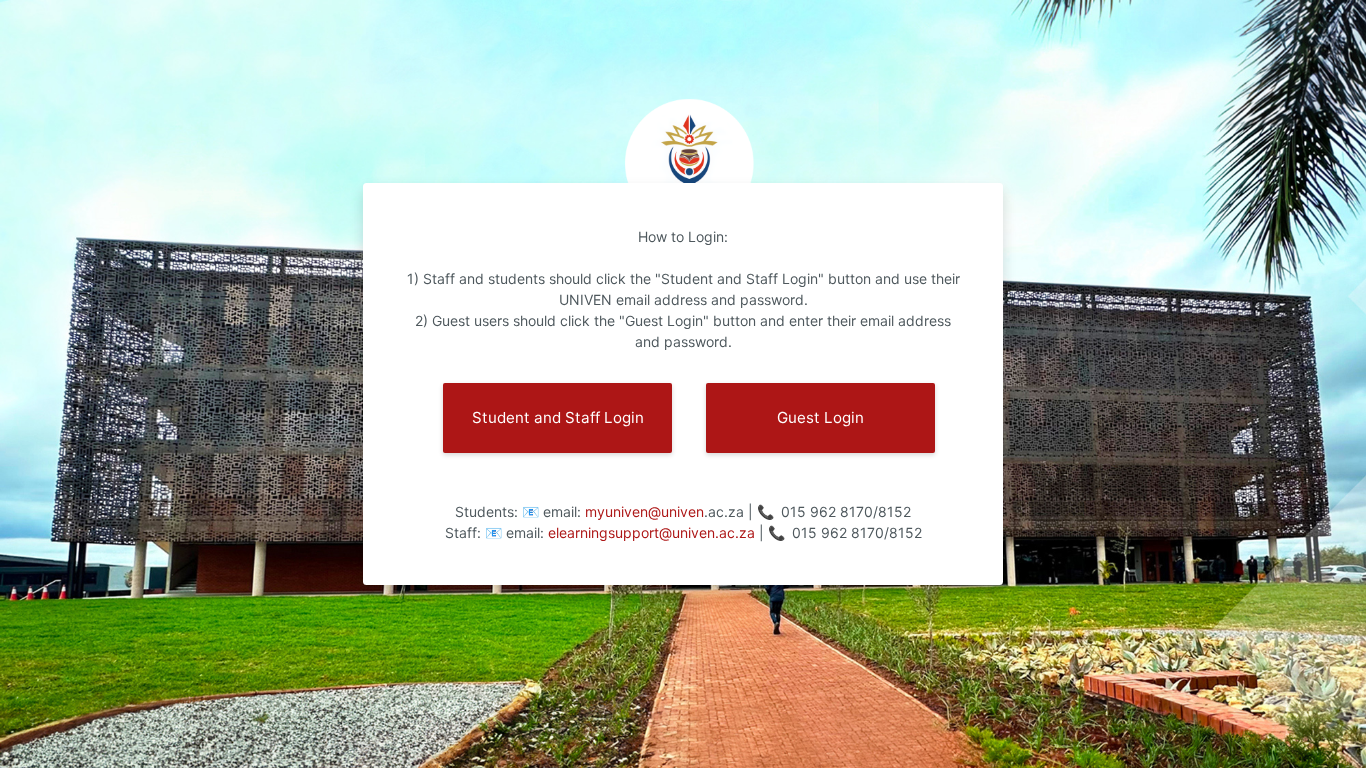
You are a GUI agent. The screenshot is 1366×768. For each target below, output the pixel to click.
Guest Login (820, 417)
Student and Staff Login (558, 417)
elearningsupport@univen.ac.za (653, 532)
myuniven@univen (644, 511)
